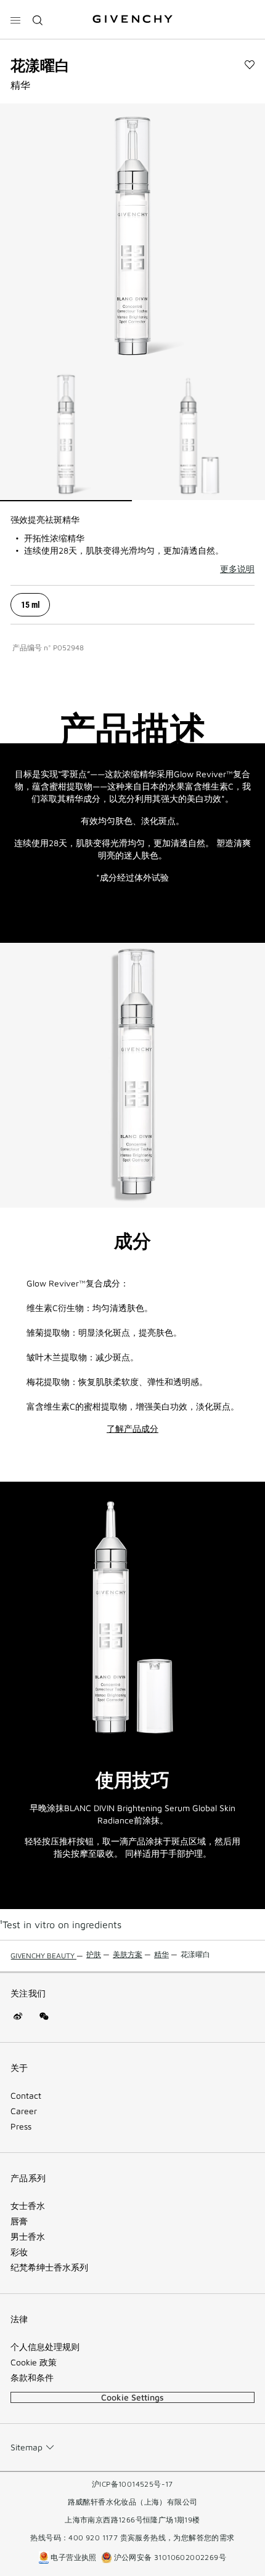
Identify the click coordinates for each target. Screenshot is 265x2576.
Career (24, 2111)
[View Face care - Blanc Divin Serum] (66, 435)
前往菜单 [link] (25, 7)
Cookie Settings (132, 2397)
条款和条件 (32, 2378)
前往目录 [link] (62, 7)
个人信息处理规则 (45, 2347)
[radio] (30, 605)
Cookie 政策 (34, 2362)
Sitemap (26, 2447)
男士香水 (28, 2237)
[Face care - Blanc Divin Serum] (132, 236)
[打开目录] (15, 20)
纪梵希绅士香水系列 (49, 2267)
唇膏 (19, 2221)
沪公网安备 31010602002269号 (169, 2557)
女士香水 (28, 2206)
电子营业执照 (74, 2557)
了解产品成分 (132, 1429)
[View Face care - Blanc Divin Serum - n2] (199, 435)
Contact (26, 2096)
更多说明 (237, 569)
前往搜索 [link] (99, 7)
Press (21, 2126)
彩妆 (19, 2252)
